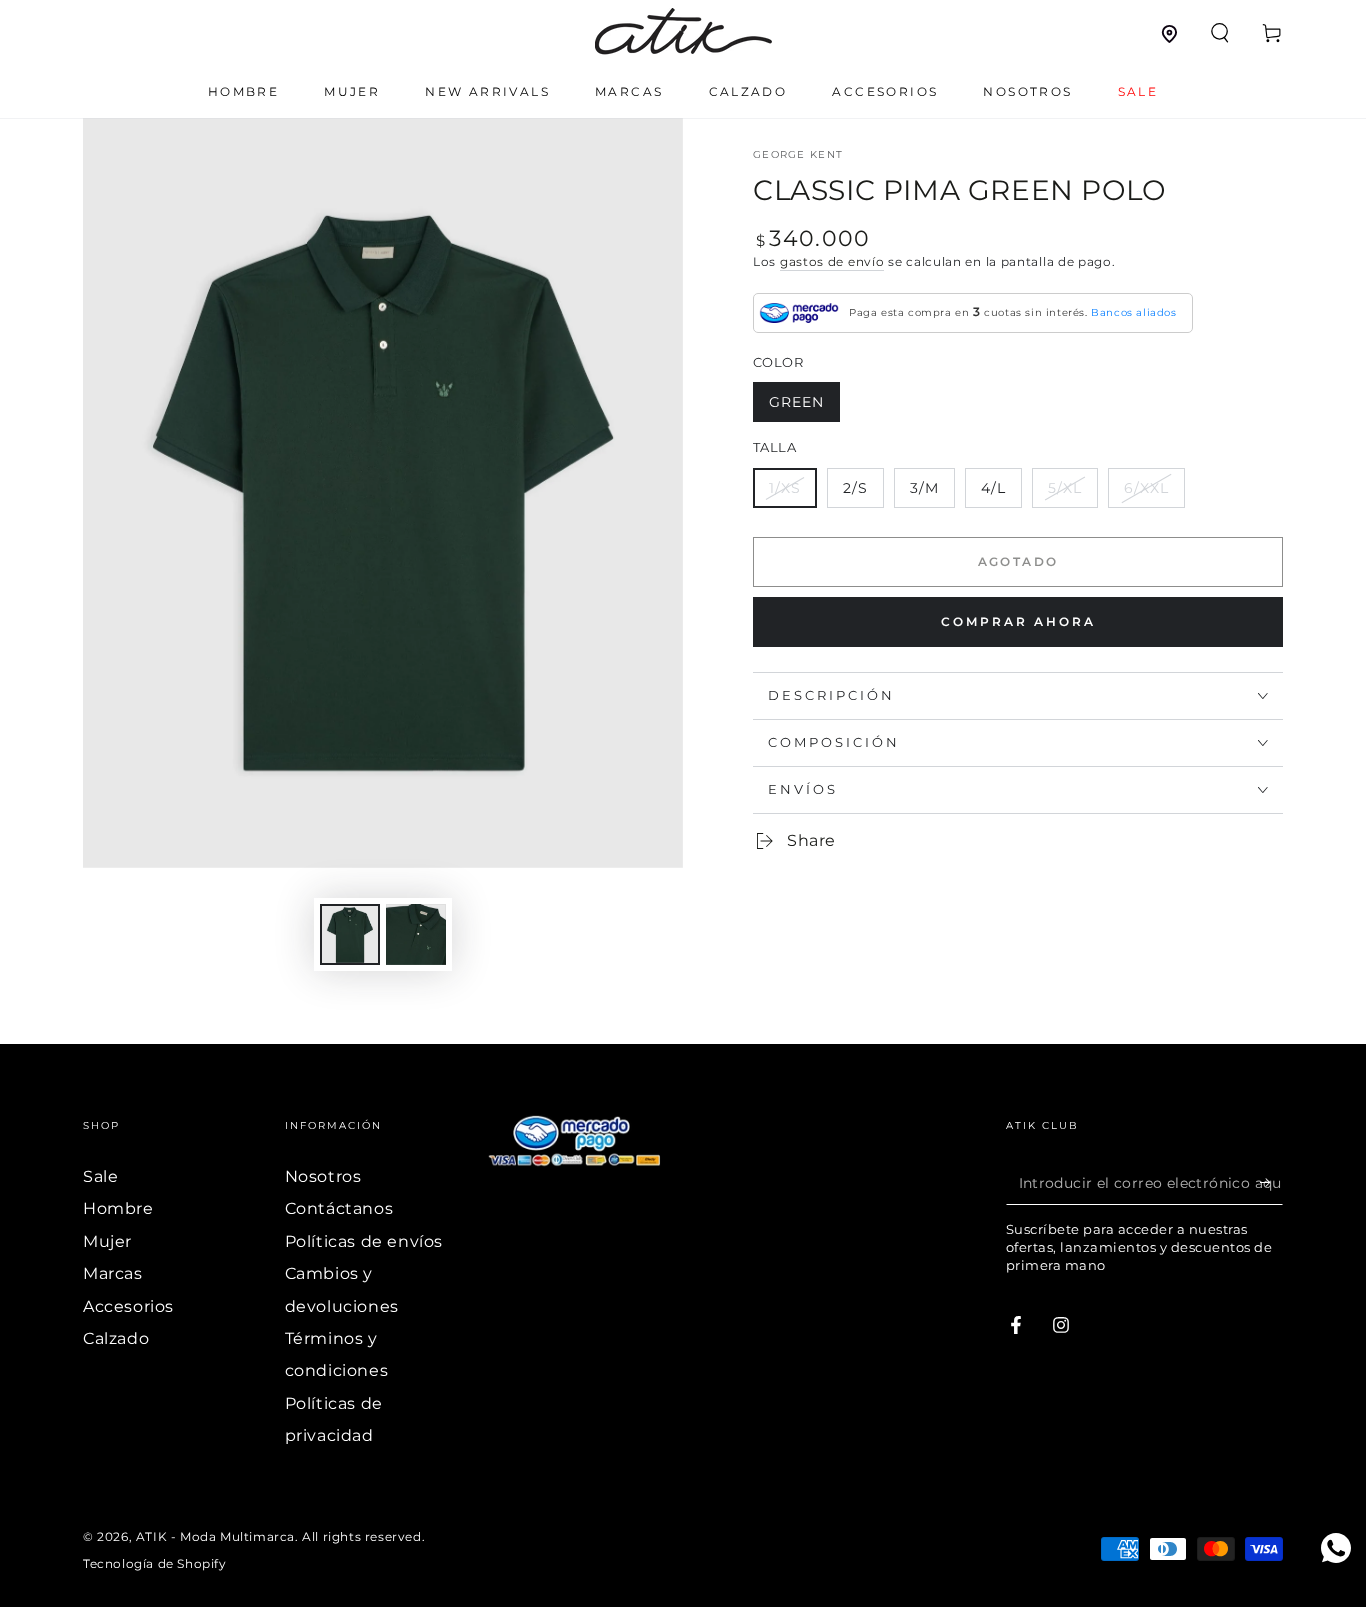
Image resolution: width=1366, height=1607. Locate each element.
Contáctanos (339, 1208)
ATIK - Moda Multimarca (215, 1536)
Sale (100, 1176)
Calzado (116, 1338)
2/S (855, 488)
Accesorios (128, 1306)
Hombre (118, 1208)
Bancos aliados (1133, 312)
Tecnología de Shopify (155, 1563)
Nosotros (323, 1176)
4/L (993, 488)
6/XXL (1146, 488)
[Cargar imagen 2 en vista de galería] (416, 934)
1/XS (785, 488)
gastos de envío (832, 261)
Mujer (107, 1241)
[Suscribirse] (1271, 1182)
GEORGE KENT (798, 154)
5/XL (1065, 488)
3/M (924, 488)
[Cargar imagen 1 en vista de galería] (350, 934)
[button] (1220, 33)
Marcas (113, 1273)
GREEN (796, 402)
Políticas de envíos (364, 1241)
